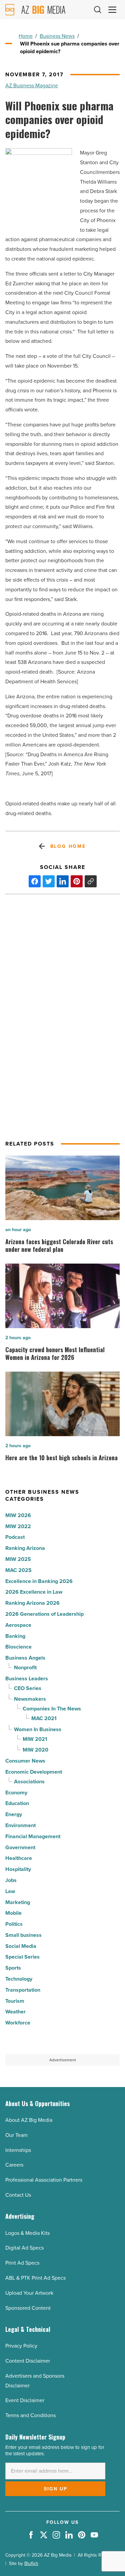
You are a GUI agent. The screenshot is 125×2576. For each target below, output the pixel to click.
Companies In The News (52, 1709)
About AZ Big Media (29, 2120)
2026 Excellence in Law (34, 1592)
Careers (14, 2165)
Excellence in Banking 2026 (39, 1581)
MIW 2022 (18, 1526)
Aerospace (18, 1625)
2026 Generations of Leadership (44, 1614)
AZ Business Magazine (32, 85)
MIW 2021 (35, 1739)
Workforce (18, 2023)
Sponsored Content (28, 2308)
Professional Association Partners (44, 2180)
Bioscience (18, 1647)
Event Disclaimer (25, 2400)
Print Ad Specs (22, 2263)
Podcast (15, 1537)
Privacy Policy (21, 2346)
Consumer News (25, 1761)
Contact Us (18, 2195)
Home (26, 36)
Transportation (23, 1990)
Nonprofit (25, 1667)
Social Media (21, 1946)
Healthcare (19, 1858)
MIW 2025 (18, 1559)
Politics (14, 1924)
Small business (23, 1935)
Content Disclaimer (28, 2361)
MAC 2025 (18, 1570)
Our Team (16, 2135)
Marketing (18, 1902)
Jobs (11, 1880)
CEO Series (28, 1688)
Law (10, 1891)
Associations (29, 1781)
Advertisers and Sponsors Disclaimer (35, 2381)
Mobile (13, 1913)
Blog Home (68, 846)
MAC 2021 (44, 1718)
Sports (13, 1968)
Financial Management (33, 1836)
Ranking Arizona (25, 1548)
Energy (14, 1814)
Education (17, 1803)
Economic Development (34, 1772)
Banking (15, 1636)
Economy (16, 1793)
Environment (20, 1825)
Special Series (22, 1957)
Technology (19, 1979)
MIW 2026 (18, 1515)
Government (20, 1847)
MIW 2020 (35, 1750)
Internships (18, 2150)
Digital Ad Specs (24, 2248)
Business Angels (25, 1658)
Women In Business (38, 1729)
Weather (15, 2012)
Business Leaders (27, 1678)
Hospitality (18, 1869)
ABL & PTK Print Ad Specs (35, 2278)
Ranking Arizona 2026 (32, 1603)
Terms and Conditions (30, 2415)
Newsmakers (30, 1699)
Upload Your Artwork (29, 2293)
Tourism (15, 2001)
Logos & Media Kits (27, 2233)
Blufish (31, 2563)
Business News (57, 36)
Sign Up (55, 2489)
